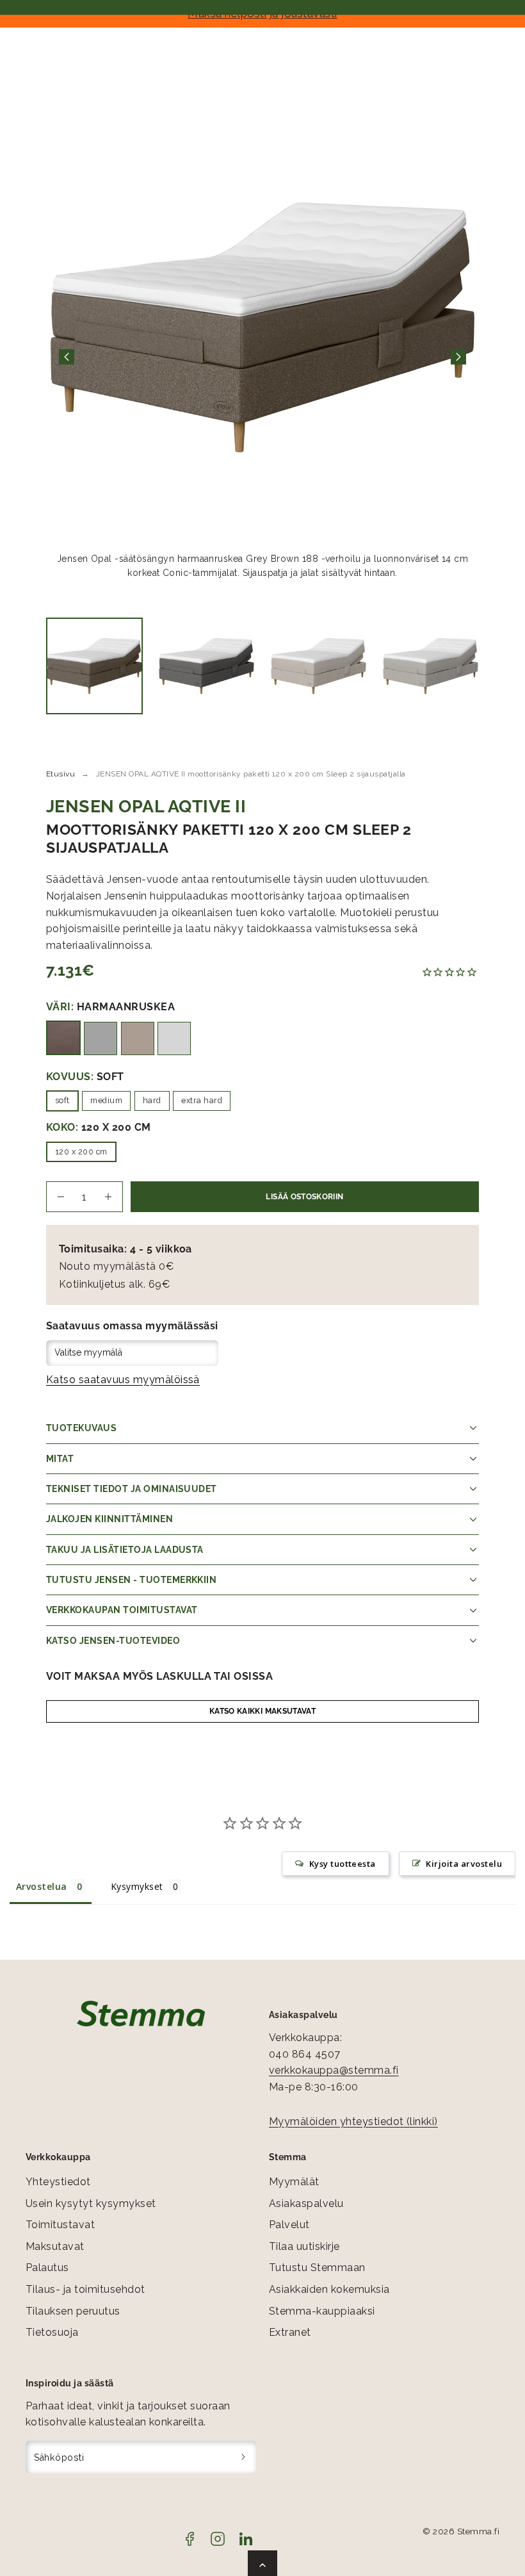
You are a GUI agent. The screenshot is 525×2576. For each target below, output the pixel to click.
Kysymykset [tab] (137, 1886)
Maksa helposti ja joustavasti (262, 13)
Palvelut (289, 2225)
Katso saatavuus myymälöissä (123, 1380)
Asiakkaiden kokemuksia (329, 2289)
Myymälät (294, 2182)
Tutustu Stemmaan (317, 2268)
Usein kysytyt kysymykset (91, 2203)
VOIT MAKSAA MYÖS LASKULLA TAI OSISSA (159, 1676)
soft (62, 1100)
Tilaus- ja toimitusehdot (85, 2289)
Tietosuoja (52, 2332)
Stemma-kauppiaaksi (322, 2311)
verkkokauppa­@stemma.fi (334, 2070)
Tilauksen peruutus (73, 2311)
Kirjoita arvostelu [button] (464, 1864)
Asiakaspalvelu (306, 2203)
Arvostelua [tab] (42, 1886)
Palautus (47, 2268)
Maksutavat (55, 2246)
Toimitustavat (60, 2225)
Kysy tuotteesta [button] (343, 1864)
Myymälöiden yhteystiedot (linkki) (353, 2121)
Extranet (290, 2332)
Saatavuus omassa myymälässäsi (132, 1326)
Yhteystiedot (58, 2182)
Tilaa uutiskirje (304, 2246)
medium (106, 1100)
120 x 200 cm (81, 1152)
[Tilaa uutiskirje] (244, 2457)
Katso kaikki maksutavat (262, 1711)
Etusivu (61, 774)
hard (152, 1100)
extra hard (202, 1100)
